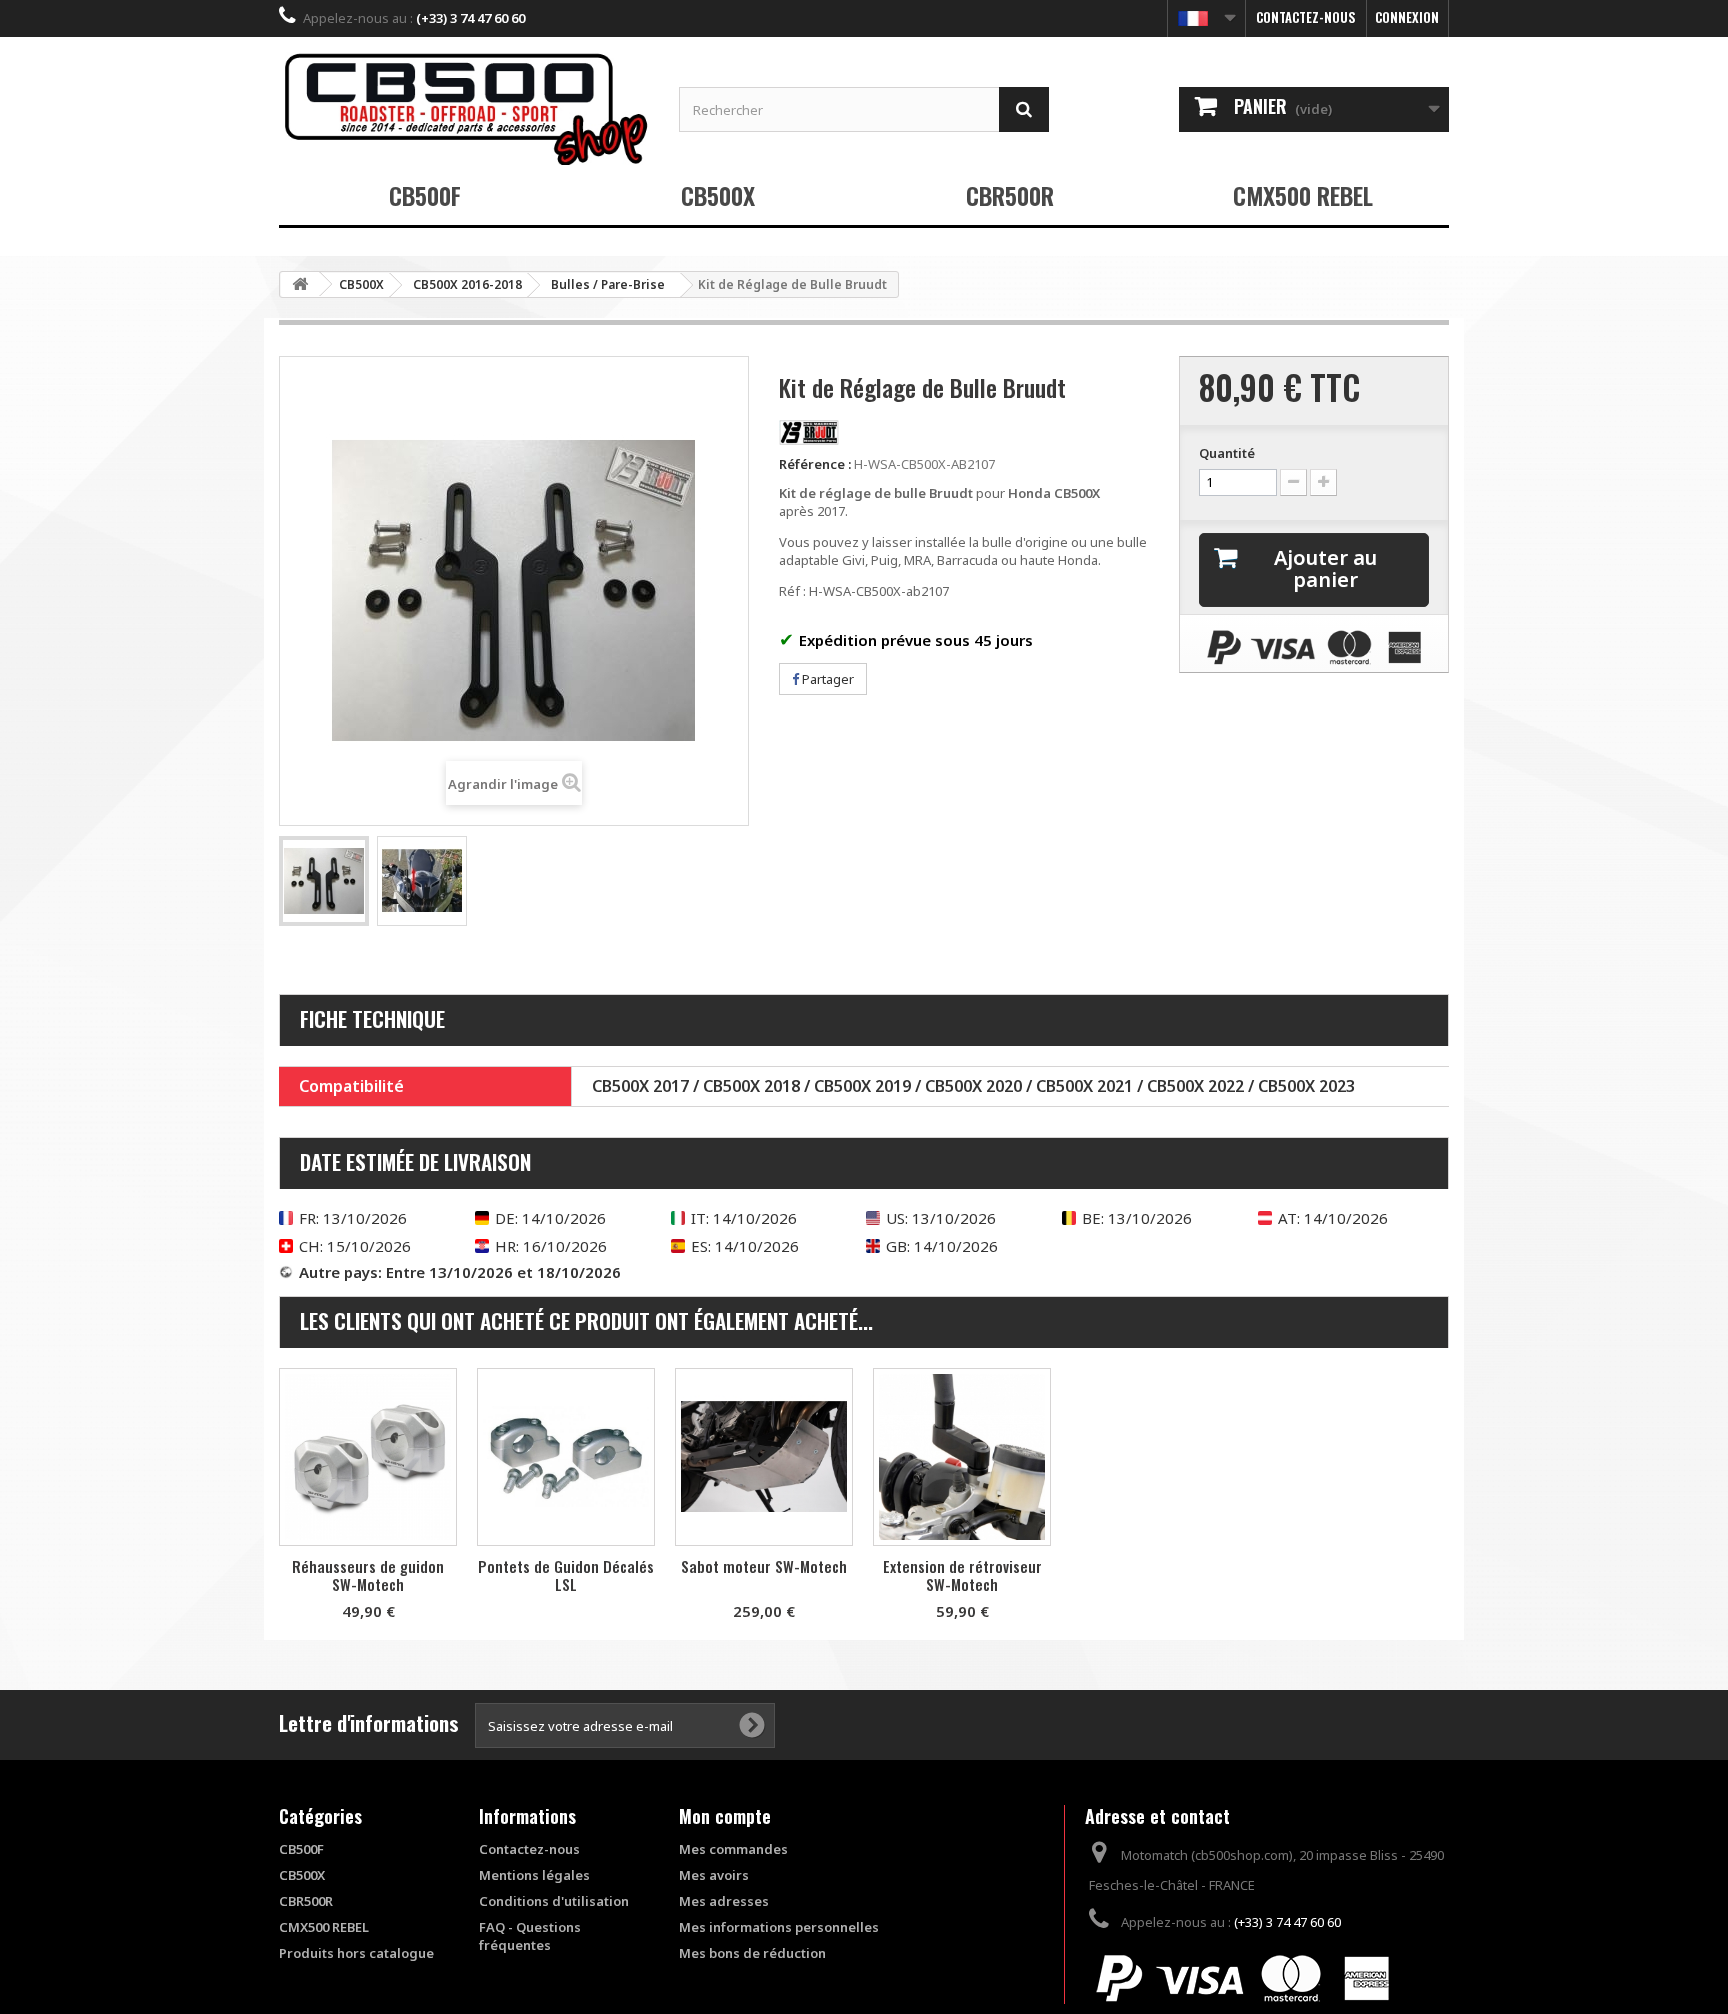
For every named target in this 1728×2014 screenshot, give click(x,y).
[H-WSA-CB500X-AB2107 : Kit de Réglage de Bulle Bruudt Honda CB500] (324, 881)
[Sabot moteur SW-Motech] (764, 1457)
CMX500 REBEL (1303, 195)
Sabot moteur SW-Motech (764, 1566)
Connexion (1407, 17)
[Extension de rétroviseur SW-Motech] (962, 1457)
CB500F (425, 195)
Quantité (1227, 453)
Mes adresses (724, 1901)
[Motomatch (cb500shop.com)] (464, 108)
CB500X (718, 195)
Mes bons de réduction (752, 1953)
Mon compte (725, 1816)
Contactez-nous (1306, 17)
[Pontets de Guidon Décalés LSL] (566, 1457)
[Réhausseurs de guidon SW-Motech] (368, 1457)
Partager (826, 679)
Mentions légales (534, 1875)
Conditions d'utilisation (554, 1901)
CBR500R (1010, 195)
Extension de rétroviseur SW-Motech (962, 1575)
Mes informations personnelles (779, 1927)
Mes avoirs (714, 1875)
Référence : (815, 464)
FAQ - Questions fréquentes (530, 1936)
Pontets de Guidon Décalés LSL (566, 1575)
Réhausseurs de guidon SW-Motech (368, 1575)
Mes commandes (733, 1849)
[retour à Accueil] (300, 284)
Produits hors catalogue (356, 1953)
